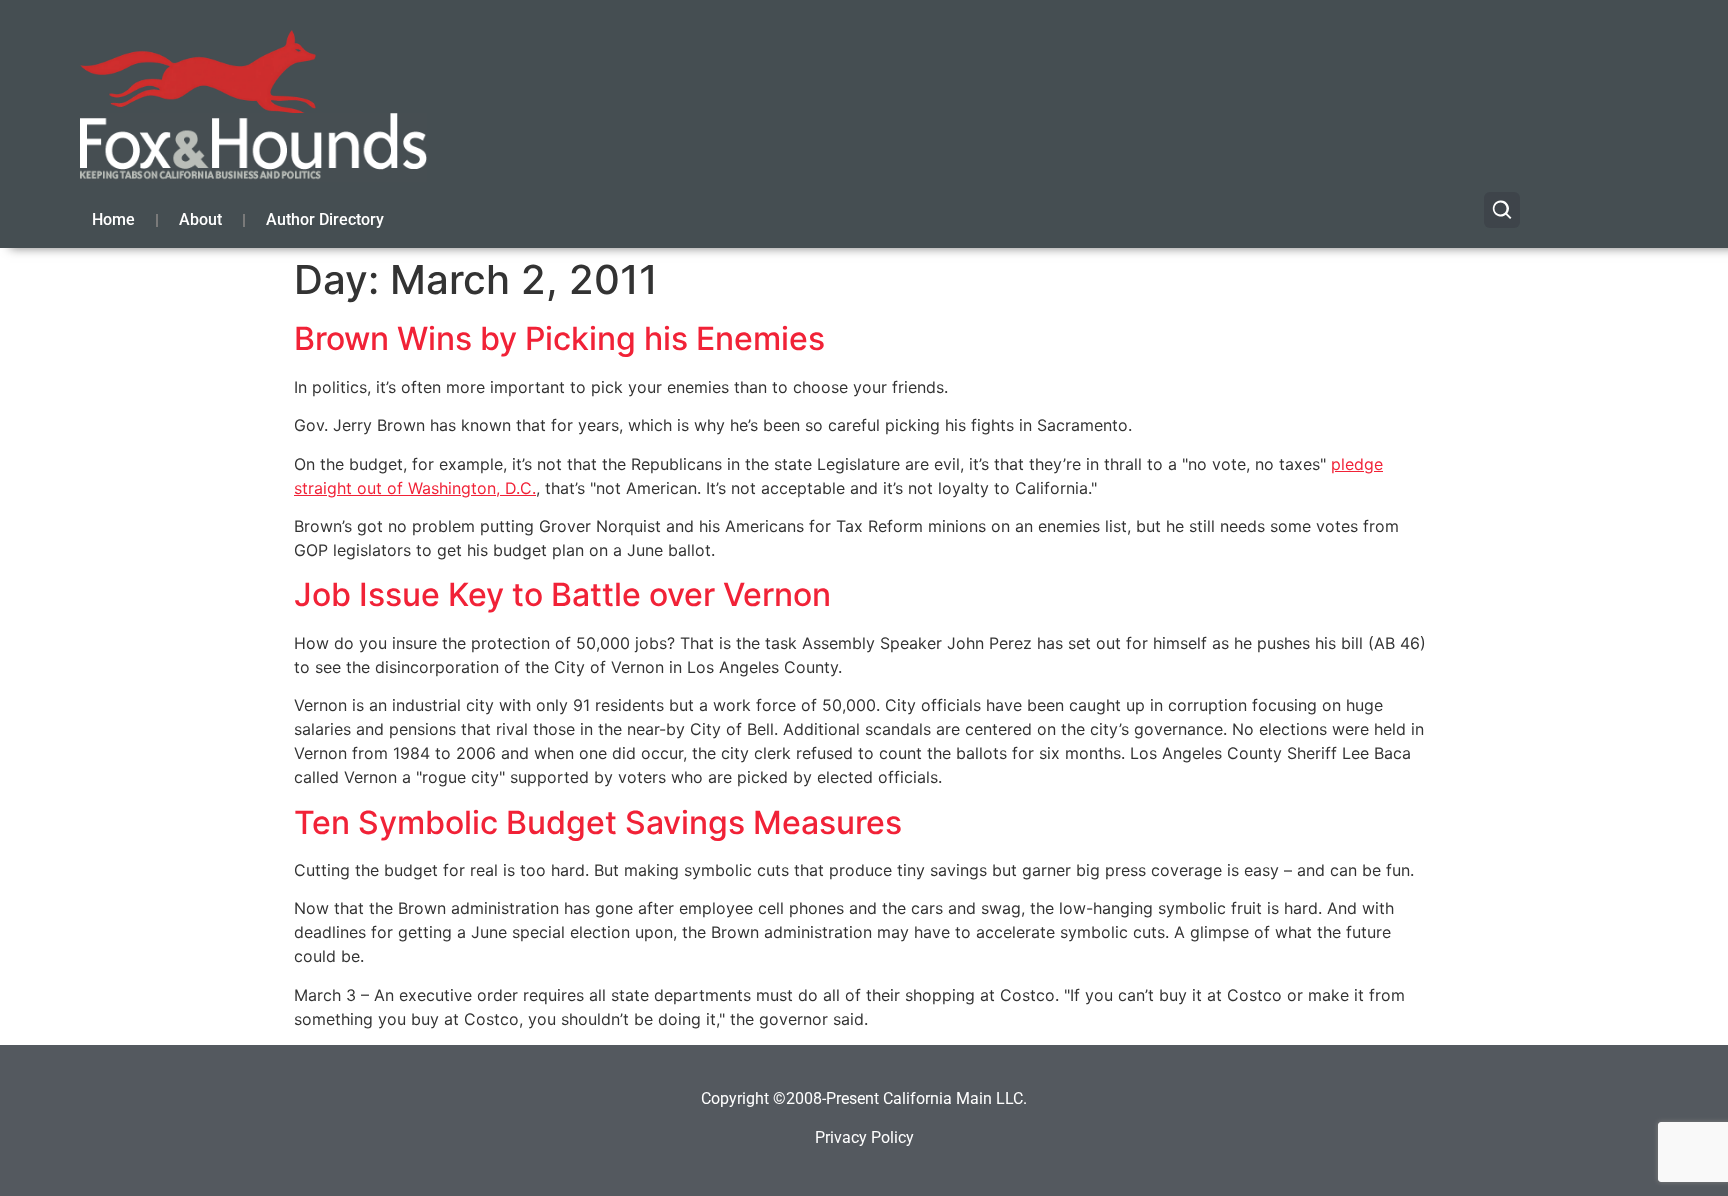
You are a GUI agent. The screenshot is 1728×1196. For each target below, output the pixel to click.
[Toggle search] (1502, 210)
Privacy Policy (864, 1137)
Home (113, 219)
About (200, 219)
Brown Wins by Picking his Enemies (559, 338)
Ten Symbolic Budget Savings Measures (598, 822)
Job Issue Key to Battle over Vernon (562, 594)
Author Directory (325, 219)
